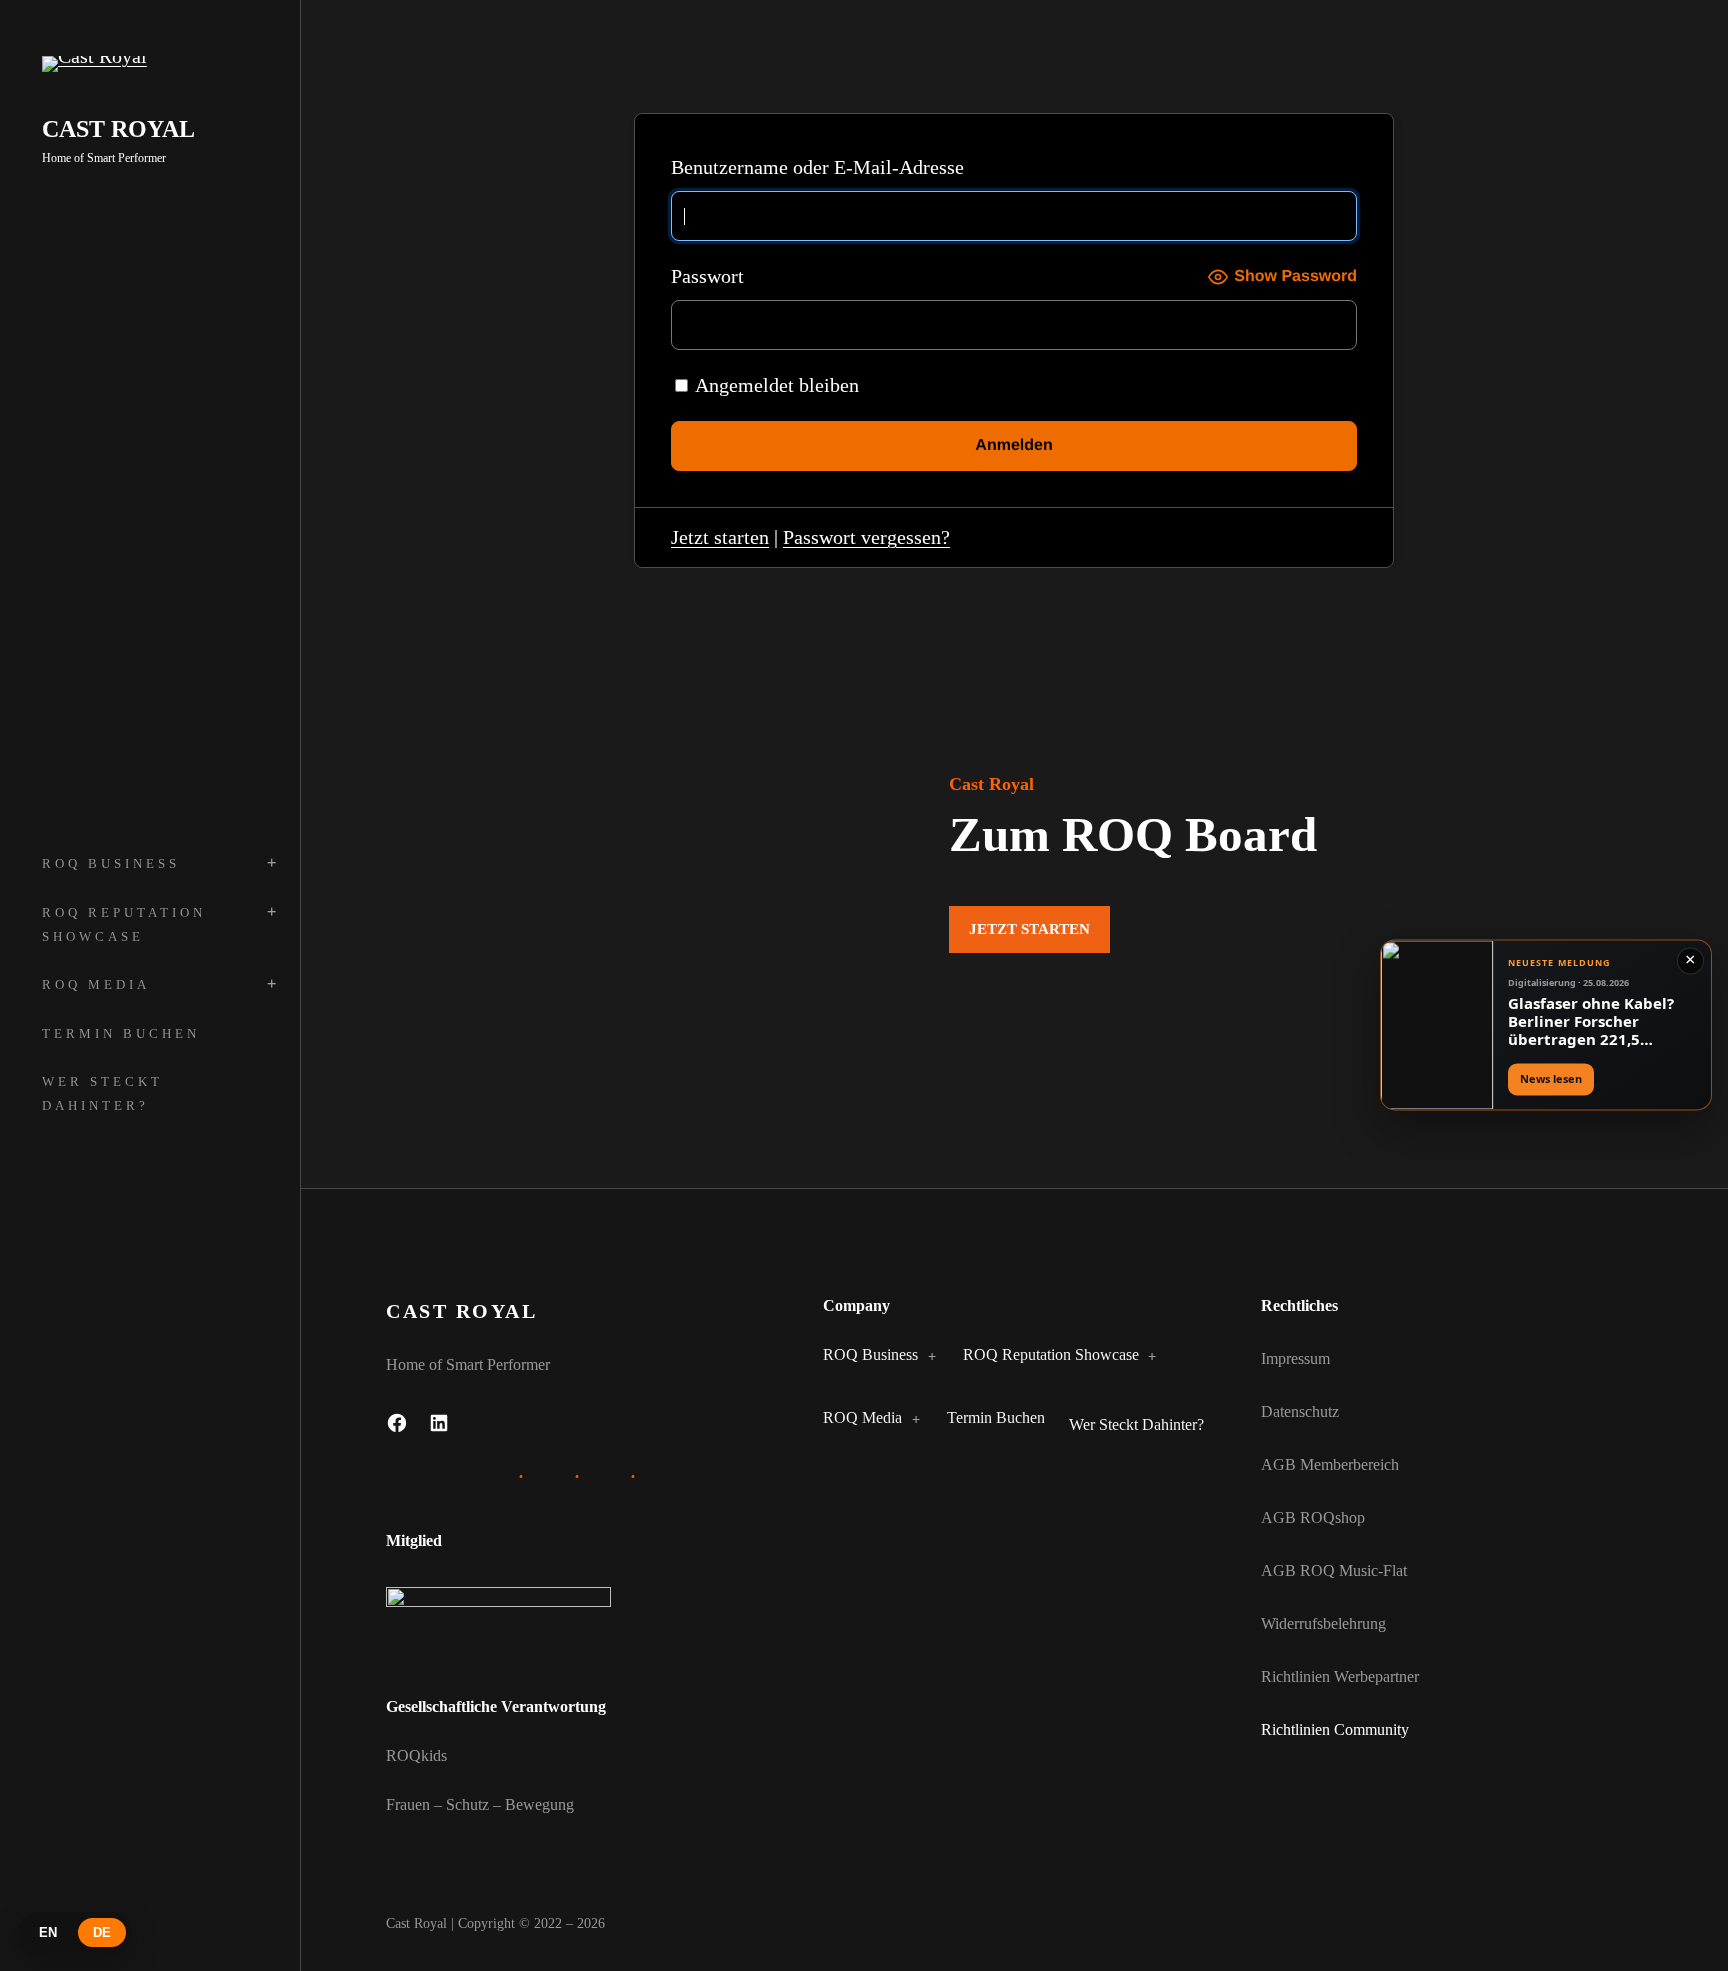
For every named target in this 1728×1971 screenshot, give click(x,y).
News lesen (1551, 1079)
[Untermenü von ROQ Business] (927, 1356)
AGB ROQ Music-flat (1334, 1570)
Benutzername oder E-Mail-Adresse (817, 167)
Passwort (707, 276)
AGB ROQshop (1313, 1517)
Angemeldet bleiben (775, 385)
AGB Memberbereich (1330, 1464)
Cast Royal (118, 129)
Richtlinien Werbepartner (1340, 1676)
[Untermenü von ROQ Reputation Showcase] (1148, 1356)
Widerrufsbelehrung (1323, 1623)
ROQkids (416, 1755)
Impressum (1295, 1358)
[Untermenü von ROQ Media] (911, 1419)
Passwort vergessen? (866, 537)
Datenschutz (1300, 1411)
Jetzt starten (720, 537)
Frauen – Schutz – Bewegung (480, 1804)
